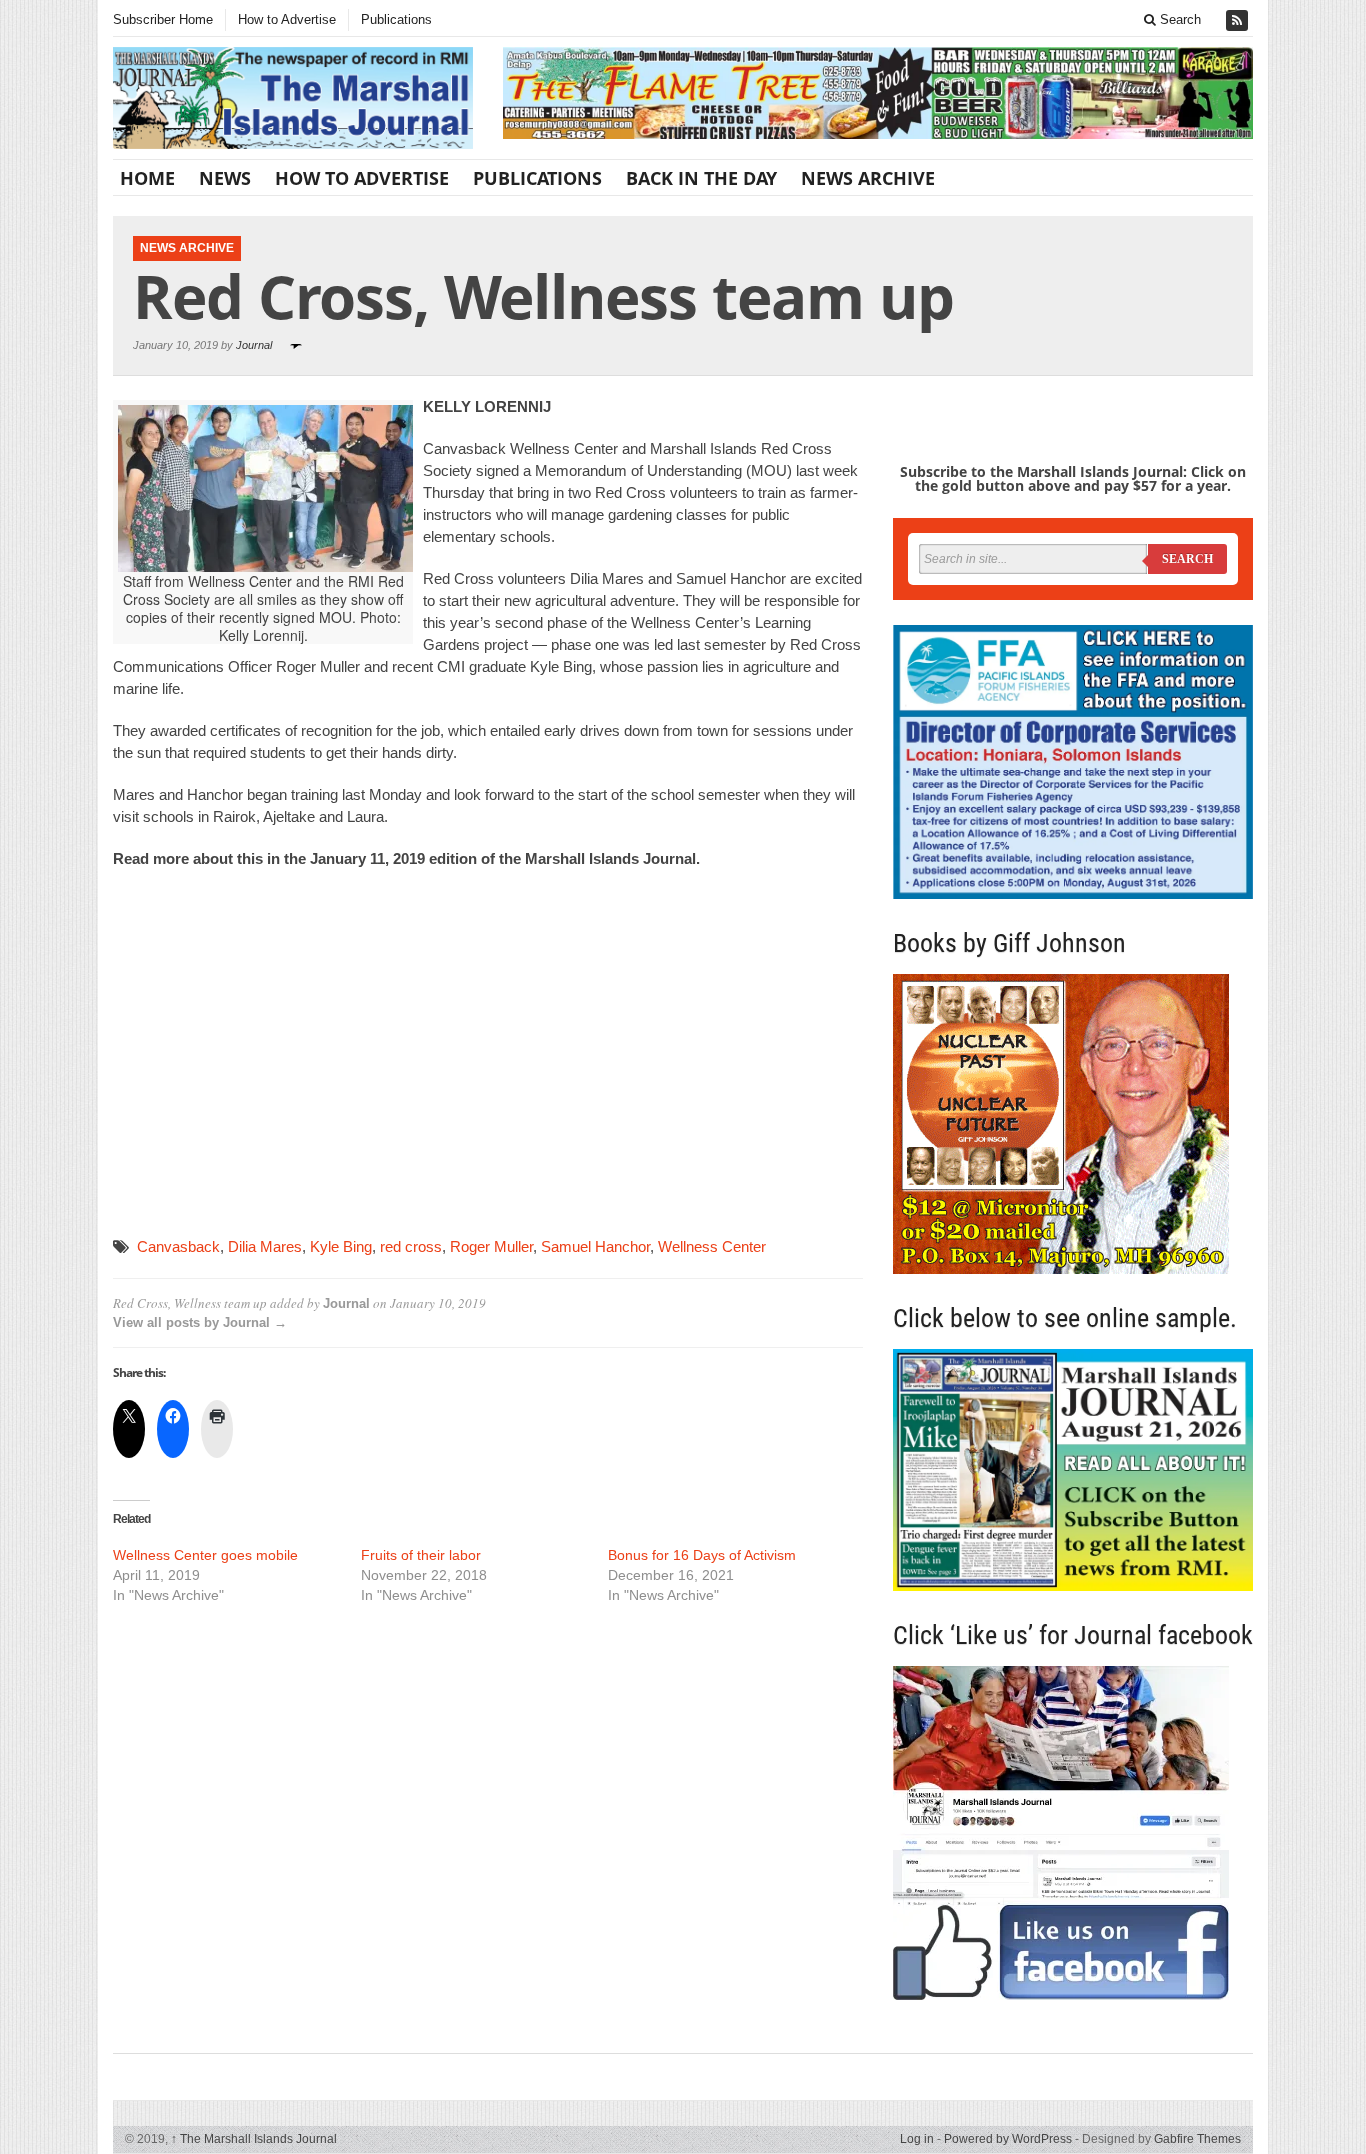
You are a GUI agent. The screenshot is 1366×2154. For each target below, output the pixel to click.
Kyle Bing (341, 1246)
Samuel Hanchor (595, 1246)
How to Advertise (287, 19)
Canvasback (178, 1246)
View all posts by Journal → (200, 1322)
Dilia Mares (265, 1246)
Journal (254, 345)
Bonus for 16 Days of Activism (702, 1555)
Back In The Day (701, 178)
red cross (411, 1246)
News (225, 178)
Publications (396, 19)
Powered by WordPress (1008, 2139)
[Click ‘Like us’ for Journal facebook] (1073, 1833)
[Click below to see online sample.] (1073, 1469)
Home (147, 178)
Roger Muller (491, 1246)
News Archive (868, 178)
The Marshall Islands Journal (254, 2139)
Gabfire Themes (1197, 2139)
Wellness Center (712, 1246)
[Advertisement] (488, 1054)
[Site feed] (1239, 20)
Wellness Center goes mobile (205, 1555)
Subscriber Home (163, 19)
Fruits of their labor (421, 1555)
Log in (917, 2139)
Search (1178, 19)
